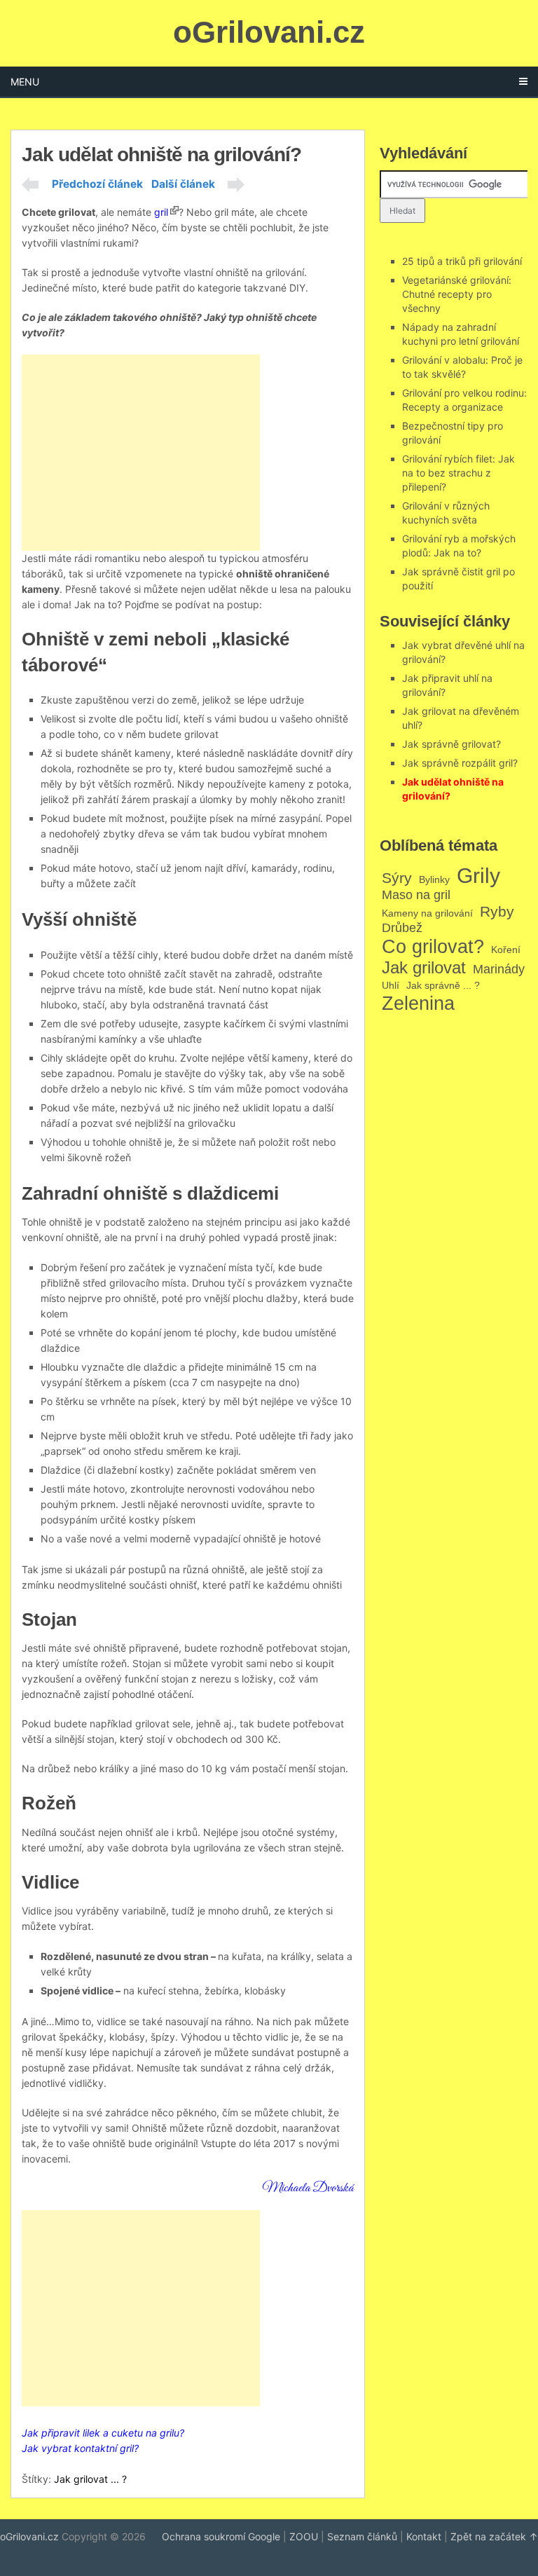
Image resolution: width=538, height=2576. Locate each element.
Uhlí (391, 985)
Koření (506, 950)
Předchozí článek (97, 184)
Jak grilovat (424, 967)
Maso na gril (416, 895)
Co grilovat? (433, 946)
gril (161, 212)
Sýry (397, 878)
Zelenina (418, 1003)
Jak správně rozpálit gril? (460, 763)
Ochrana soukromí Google (221, 2536)
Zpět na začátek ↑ (494, 2536)
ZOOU (304, 2536)
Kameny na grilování (427, 913)
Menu (25, 82)
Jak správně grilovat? (451, 744)
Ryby (497, 911)
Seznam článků (362, 2536)
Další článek (183, 184)
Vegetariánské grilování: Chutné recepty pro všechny (457, 294)
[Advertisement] (141, 453)
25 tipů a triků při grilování (462, 261)
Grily (478, 875)
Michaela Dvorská (308, 2188)
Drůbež (402, 928)
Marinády (499, 969)
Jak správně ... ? (443, 985)
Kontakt (424, 2536)
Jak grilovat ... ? (90, 2479)
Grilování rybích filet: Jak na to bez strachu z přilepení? (458, 473)
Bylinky (434, 879)
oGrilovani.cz (269, 32)
